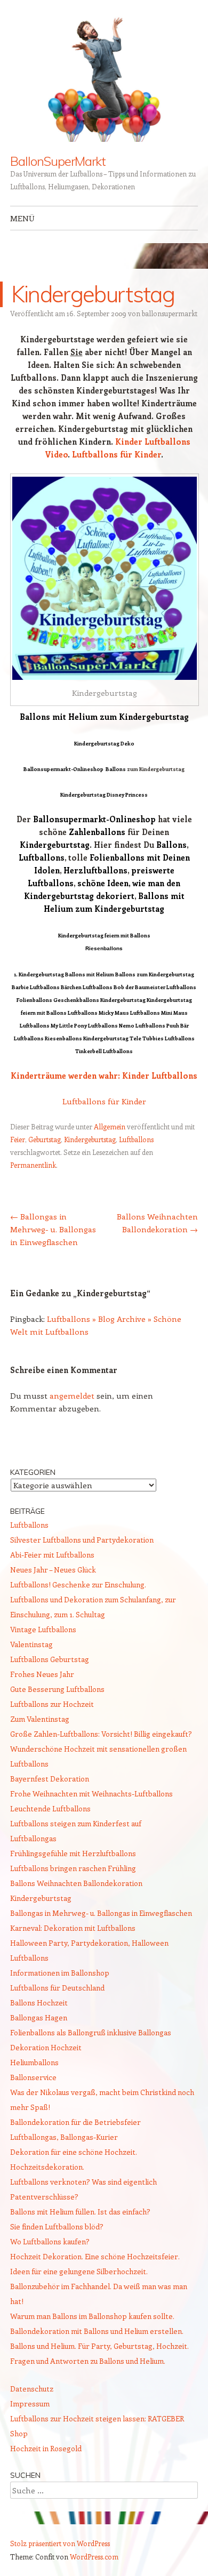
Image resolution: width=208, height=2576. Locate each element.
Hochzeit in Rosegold (46, 2448)
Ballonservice (33, 2077)
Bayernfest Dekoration (50, 1779)
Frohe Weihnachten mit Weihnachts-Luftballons (91, 1793)
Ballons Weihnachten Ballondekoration (76, 1883)
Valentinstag (31, 1644)
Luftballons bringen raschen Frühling (73, 1868)
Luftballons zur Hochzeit (52, 1704)
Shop (19, 2433)
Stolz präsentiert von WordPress (60, 2543)
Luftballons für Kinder (117, 454)
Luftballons (136, 1139)
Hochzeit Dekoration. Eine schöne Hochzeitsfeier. (95, 2256)
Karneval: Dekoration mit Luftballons (73, 1928)
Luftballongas (33, 1838)
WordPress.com (94, 2557)
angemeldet (72, 1395)
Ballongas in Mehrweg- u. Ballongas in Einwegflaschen (53, 1229)
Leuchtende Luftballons (50, 1808)
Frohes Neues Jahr (42, 1674)
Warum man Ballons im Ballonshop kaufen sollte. (92, 2316)
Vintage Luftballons (43, 1629)
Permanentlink (33, 1165)
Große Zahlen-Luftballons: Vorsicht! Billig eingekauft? (101, 1734)
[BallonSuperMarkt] (104, 77)
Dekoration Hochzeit (46, 2047)
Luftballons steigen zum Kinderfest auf (76, 1823)
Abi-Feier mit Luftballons (52, 1555)
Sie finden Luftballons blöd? (57, 2226)
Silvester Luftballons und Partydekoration (82, 1540)
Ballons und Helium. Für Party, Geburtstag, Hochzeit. (99, 2346)
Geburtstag (45, 1139)
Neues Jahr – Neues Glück (53, 1570)
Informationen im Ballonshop (60, 1973)
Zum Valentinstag (40, 1719)
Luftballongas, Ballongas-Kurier (64, 2137)
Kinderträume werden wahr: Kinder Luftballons (104, 1076)
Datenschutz (32, 2389)
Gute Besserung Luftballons (57, 1689)
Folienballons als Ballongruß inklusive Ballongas (91, 2032)
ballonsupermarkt (170, 313)
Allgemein (110, 1126)
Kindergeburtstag (90, 1139)
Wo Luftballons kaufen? (50, 2241)
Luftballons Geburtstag (50, 1659)
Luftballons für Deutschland (57, 1988)
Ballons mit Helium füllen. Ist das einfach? (80, 2212)
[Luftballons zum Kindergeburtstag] (105, 578)
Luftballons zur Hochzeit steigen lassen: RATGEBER (97, 2418)
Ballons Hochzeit (39, 2003)
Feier (18, 1139)
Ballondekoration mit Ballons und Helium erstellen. (97, 2331)
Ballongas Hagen (39, 2017)
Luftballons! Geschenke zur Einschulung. (78, 1584)
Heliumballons (34, 2062)
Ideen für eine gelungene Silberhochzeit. (79, 2271)
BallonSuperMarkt (58, 161)
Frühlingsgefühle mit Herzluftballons (73, 1853)
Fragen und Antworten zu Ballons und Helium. (88, 2361)
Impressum (30, 2404)
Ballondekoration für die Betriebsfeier (75, 2122)
